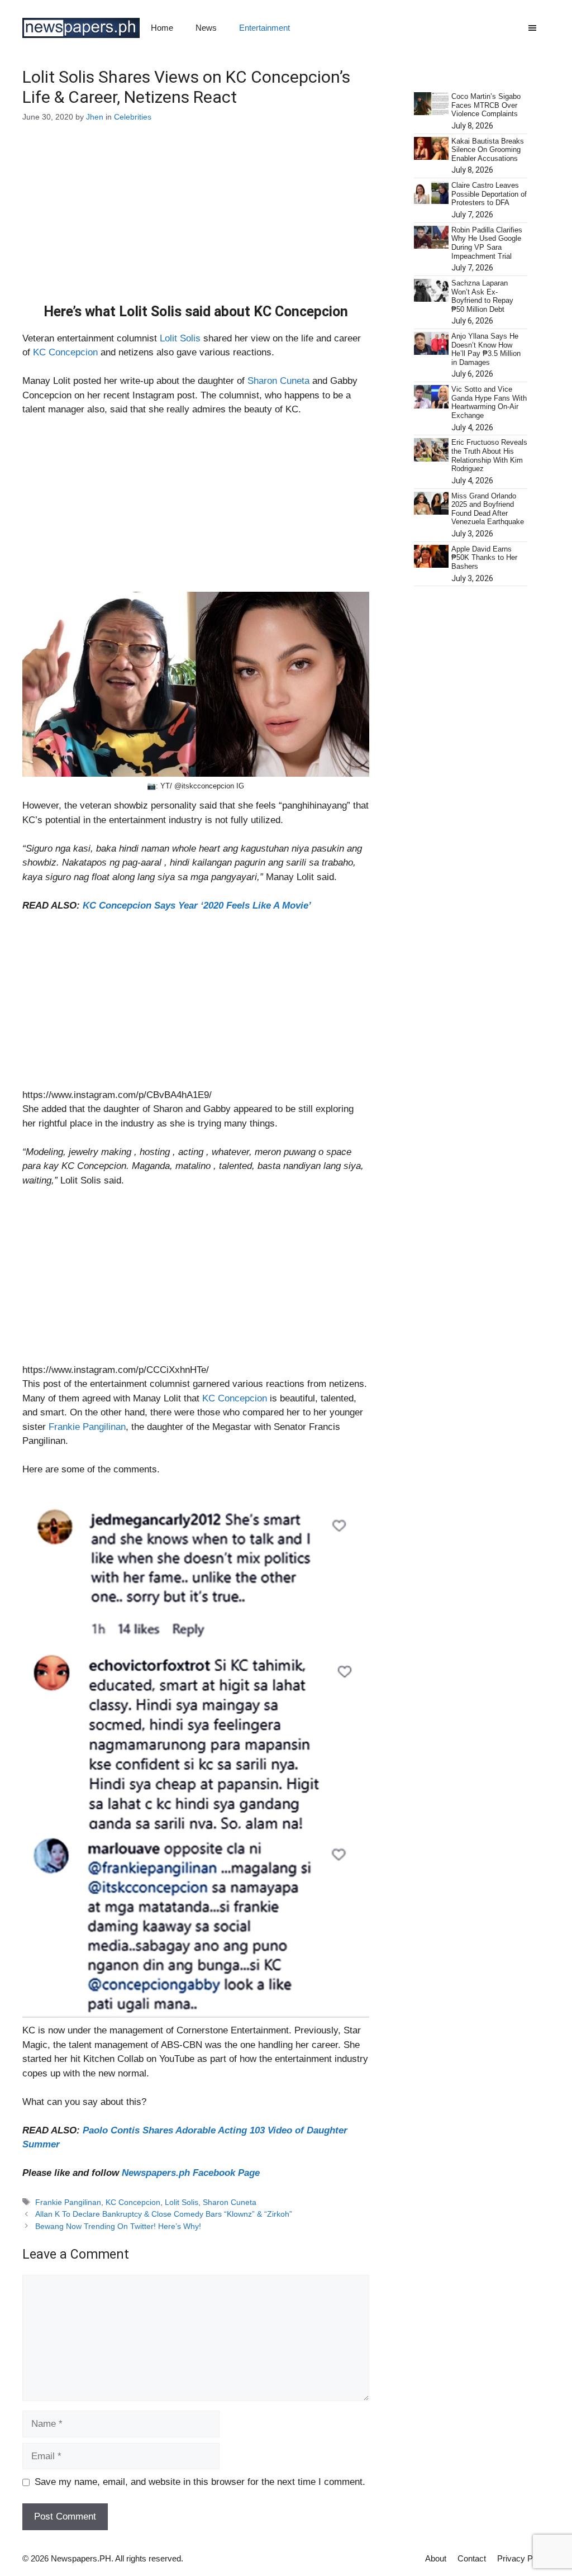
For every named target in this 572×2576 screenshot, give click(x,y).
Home (162, 28)
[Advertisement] (196, 221)
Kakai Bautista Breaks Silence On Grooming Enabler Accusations (488, 150)
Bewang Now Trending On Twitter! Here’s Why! (118, 2226)
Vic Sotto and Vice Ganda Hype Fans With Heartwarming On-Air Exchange (489, 402)
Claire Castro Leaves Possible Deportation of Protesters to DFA (489, 194)
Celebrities (133, 117)
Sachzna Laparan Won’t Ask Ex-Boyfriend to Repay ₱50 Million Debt (482, 296)
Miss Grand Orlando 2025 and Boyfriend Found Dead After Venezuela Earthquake (488, 509)
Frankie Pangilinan (87, 1427)
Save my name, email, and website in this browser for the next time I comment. (200, 2482)
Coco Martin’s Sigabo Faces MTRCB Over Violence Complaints (486, 105)
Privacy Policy (523, 2558)
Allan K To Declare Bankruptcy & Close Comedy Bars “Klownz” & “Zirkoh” (164, 2214)
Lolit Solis (180, 338)
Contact (472, 2558)
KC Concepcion (65, 352)
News (206, 28)
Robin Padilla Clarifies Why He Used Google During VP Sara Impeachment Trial (487, 243)
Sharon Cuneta (278, 381)
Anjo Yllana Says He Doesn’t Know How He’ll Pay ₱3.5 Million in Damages (486, 349)
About (436, 2558)
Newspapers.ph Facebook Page (191, 2173)
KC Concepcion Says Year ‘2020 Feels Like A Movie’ (197, 906)
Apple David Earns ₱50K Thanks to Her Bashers (484, 558)
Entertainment (264, 28)
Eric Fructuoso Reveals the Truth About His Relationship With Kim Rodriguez (489, 455)
